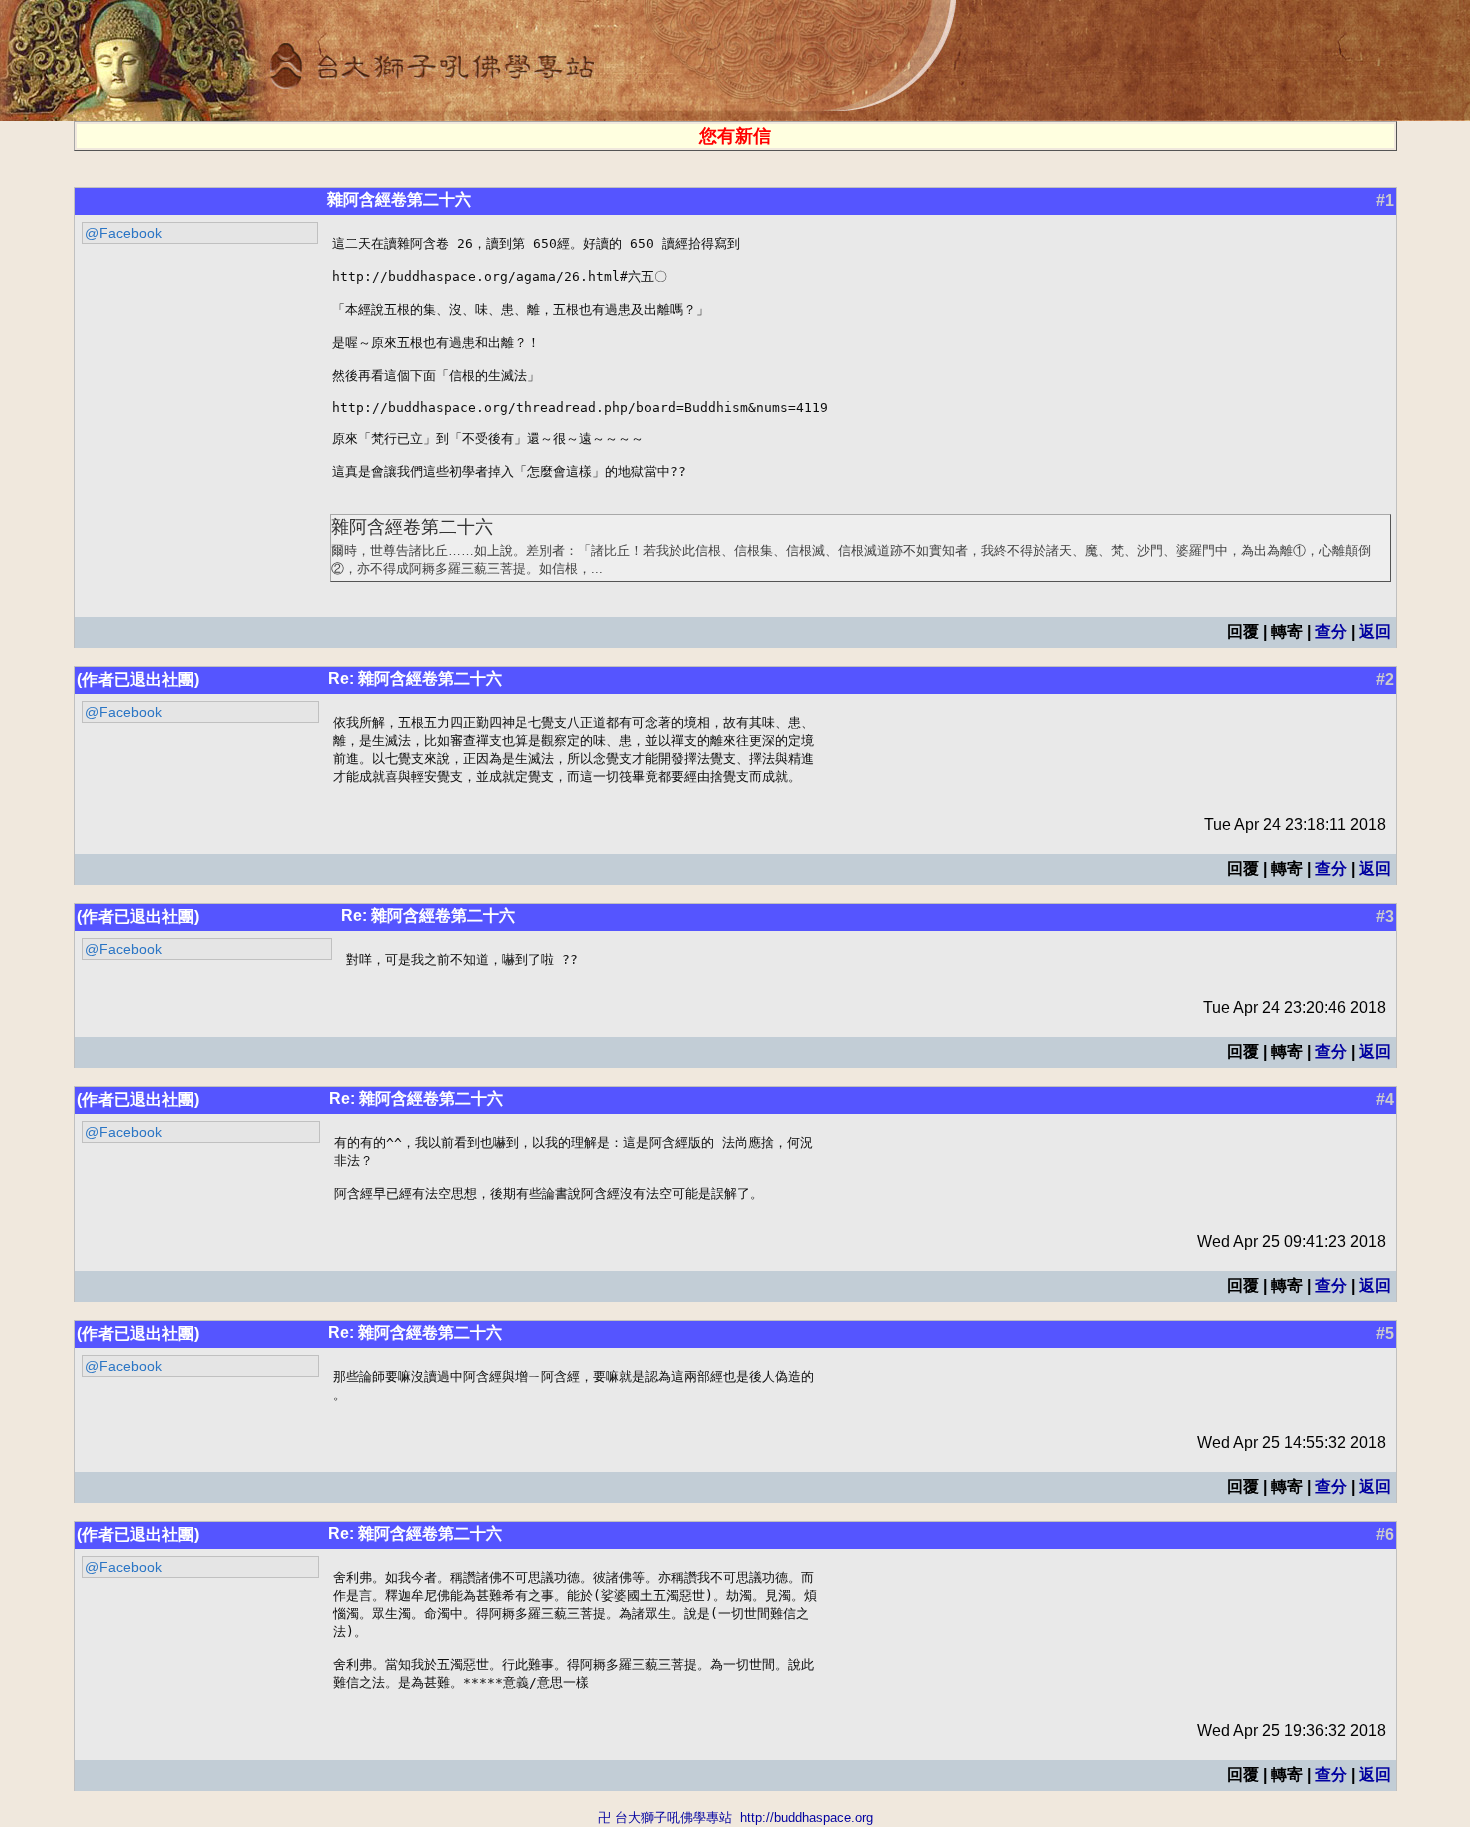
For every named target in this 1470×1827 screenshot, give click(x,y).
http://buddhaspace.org (806, 1817)
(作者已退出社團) (138, 679)
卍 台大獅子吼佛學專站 (665, 1817)
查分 (1331, 631)
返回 (1375, 631)
